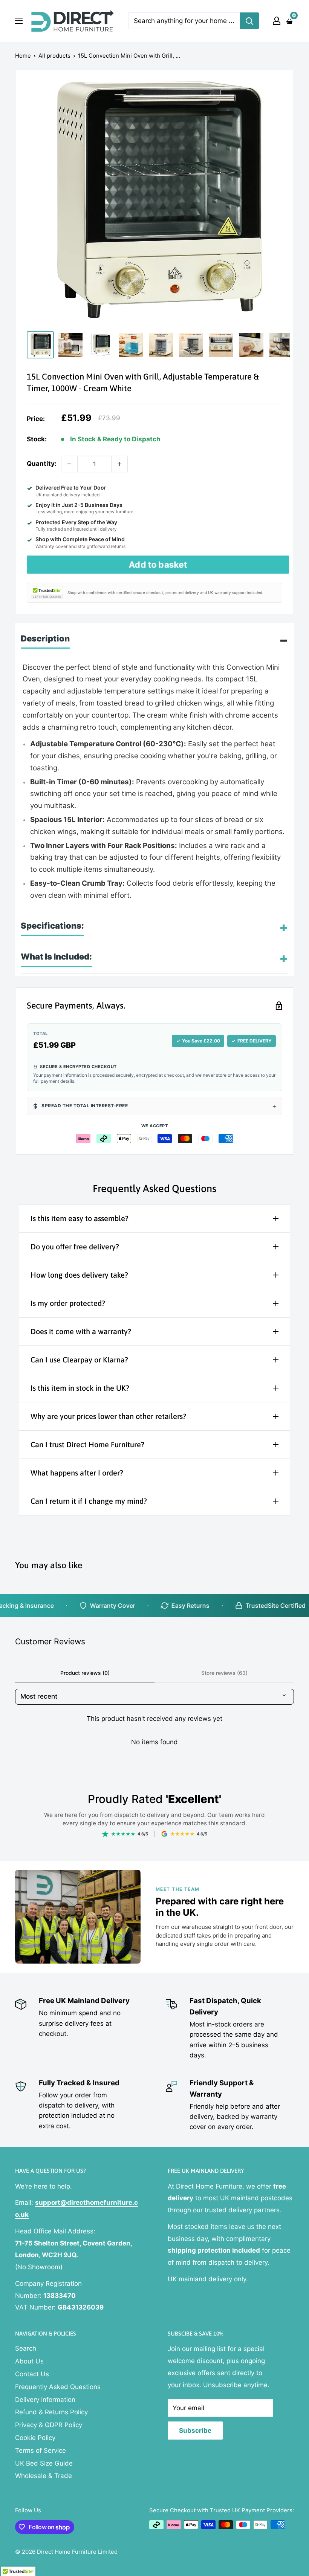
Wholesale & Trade (44, 2476)
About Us (29, 2361)
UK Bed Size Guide (44, 2463)
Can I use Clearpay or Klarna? (79, 1360)
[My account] (277, 21)
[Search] (249, 21)
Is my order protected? (68, 1303)
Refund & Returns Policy (51, 2412)
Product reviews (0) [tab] (85, 1673)
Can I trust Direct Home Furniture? (87, 1444)
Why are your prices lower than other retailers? (108, 1416)
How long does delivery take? (79, 1275)
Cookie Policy (35, 2438)
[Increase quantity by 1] (119, 464)
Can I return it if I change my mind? (89, 1501)
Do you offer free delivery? (75, 1247)
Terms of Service (41, 2450)
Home (23, 56)
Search (26, 2348)
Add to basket (158, 565)
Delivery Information (45, 2400)
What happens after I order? (77, 1473)
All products (54, 56)
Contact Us (32, 2374)
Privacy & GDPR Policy (49, 2425)
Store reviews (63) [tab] (224, 1673)
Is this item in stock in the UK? (80, 1388)
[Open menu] (19, 21)
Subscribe (195, 2431)
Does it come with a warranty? (81, 1331)
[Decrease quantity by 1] (69, 464)
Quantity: (42, 464)
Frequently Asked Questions (58, 2387)
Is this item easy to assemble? (80, 1218)
